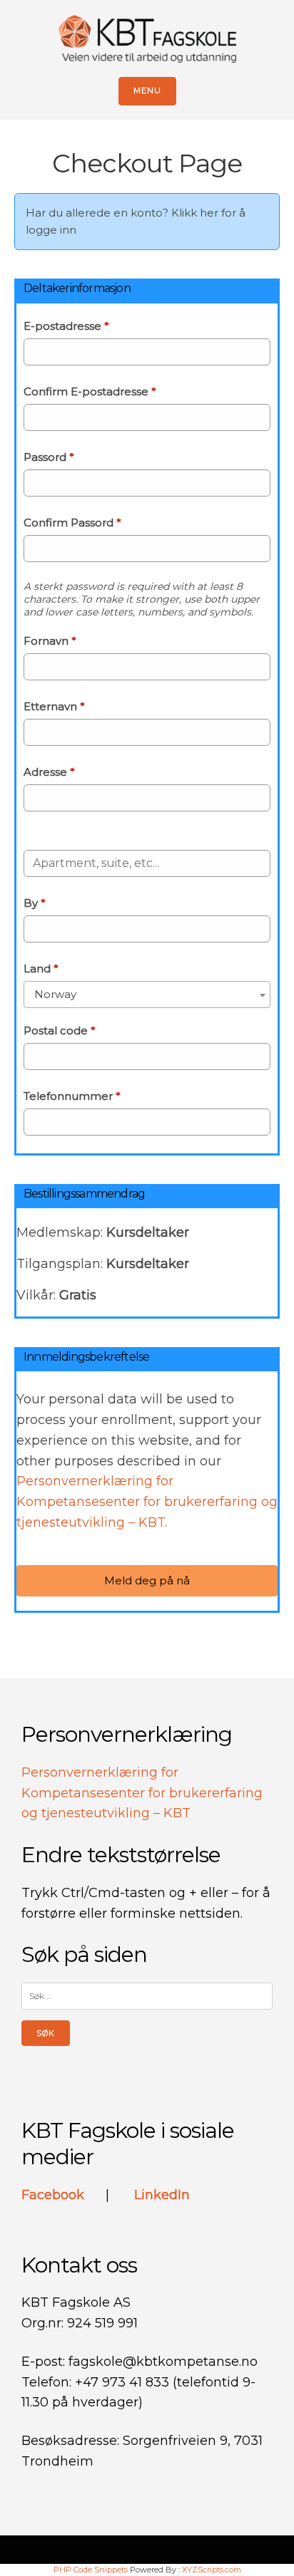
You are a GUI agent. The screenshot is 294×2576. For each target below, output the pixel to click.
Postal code (60, 1030)
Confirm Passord (72, 523)
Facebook (55, 2195)
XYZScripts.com (212, 2570)
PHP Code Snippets (91, 2570)
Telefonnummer (72, 1096)
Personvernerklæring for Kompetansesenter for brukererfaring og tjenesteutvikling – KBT (147, 1502)
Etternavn (54, 706)
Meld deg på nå (147, 1580)
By (35, 903)
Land (41, 968)
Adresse (49, 772)
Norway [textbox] (55, 994)
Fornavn (50, 641)
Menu (147, 90)
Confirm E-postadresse (90, 391)
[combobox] (147, 994)
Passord (49, 457)
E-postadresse (66, 326)
